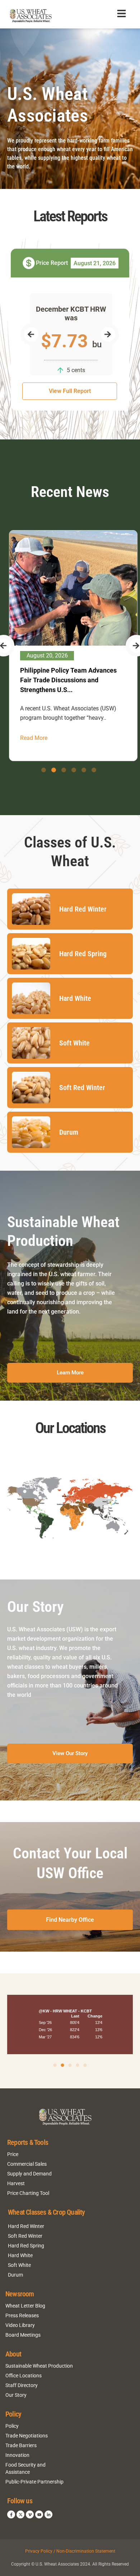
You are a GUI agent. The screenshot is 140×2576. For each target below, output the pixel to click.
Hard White (20, 2255)
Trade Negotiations (27, 2436)
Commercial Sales (27, 2164)
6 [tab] (94, 770)
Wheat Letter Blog (25, 2306)
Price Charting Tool (28, 2193)
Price (13, 2154)
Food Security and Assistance (25, 2468)
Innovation (17, 2455)
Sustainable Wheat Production (39, 2366)
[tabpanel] (73, 641)
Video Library (20, 2325)
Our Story (16, 2395)
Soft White (19, 2265)
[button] (55, 2065)
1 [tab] (44, 770)
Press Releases (22, 2315)
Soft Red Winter (25, 2236)
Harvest (16, 2183)
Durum (15, 2275)
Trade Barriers (21, 2445)
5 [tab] (84, 770)
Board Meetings (23, 2335)
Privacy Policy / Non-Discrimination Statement (70, 2551)
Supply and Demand (29, 2174)
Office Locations (24, 2376)
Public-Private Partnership (34, 2482)
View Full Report (70, 391)
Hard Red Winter (26, 2226)
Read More (33, 728)
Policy (12, 2426)
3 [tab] (64, 770)
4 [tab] (74, 770)
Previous (31, 334)
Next (108, 334)
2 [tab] (54, 770)
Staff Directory (22, 2385)
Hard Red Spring (26, 2246)
